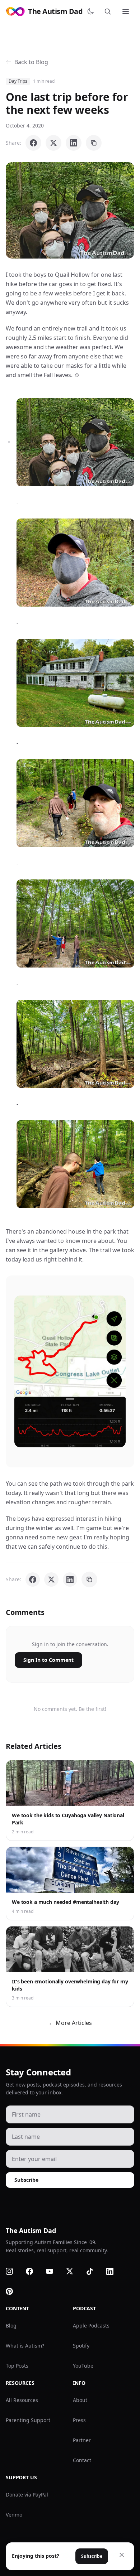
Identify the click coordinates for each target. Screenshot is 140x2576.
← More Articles (70, 2023)
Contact (82, 2460)
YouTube (83, 2366)
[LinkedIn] (114, 2271)
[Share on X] (53, 143)
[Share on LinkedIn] (74, 143)
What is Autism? (25, 2346)
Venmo (14, 2515)
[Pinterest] (14, 2291)
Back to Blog (31, 62)
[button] (70, 210)
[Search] (109, 11)
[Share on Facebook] (33, 143)
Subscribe (26, 2180)
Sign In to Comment (48, 1660)
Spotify (81, 2346)
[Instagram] (14, 2271)
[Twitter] (74, 2271)
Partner (82, 2440)
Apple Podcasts (91, 2326)
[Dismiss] (122, 2555)
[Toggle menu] (126, 11)
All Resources (22, 2400)
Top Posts (17, 2366)
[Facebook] (34, 2271)
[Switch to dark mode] (92, 11)
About (80, 2400)
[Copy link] (94, 143)
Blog (11, 2326)
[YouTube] (54, 2271)
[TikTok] (94, 2271)
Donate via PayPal (27, 2495)
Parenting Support (28, 2420)
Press (79, 2420)
